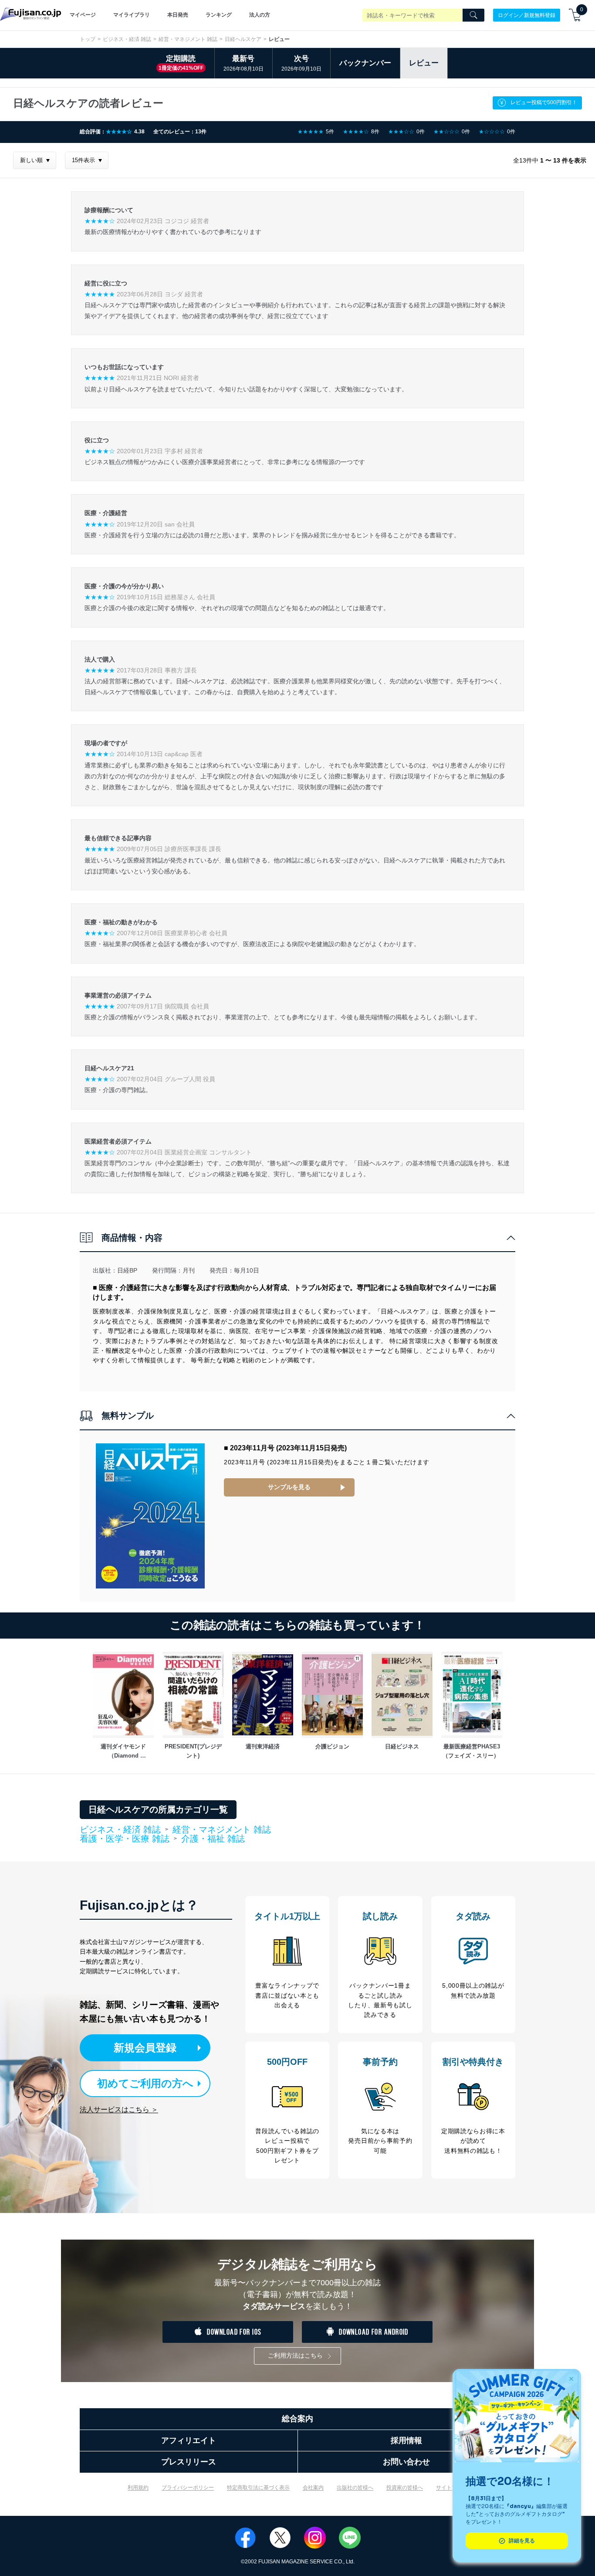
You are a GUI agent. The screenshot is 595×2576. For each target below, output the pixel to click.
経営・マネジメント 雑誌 (188, 39)
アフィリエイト (189, 2440)
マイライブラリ (132, 15)
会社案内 (313, 2488)
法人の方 (260, 15)
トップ (88, 39)
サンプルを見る (289, 1487)
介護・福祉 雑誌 (213, 1839)
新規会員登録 (145, 2048)
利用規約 (138, 2488)
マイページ (83, 15)
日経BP (127, 1270)
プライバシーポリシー (188, 2488)
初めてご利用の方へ (145, 2083)
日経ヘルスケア (243, 39)
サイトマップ (452, 2488)
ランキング (219, 15)
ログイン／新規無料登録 (527, 15)
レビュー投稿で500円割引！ (544, 102)
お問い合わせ (406, 2462)
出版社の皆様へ (355, 2488)
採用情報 (406, 2440)
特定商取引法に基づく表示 (258, 2488)
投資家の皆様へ (405, 2488)
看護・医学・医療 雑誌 (125, 1839)
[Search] (473, 15)
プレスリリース (189, 2462)
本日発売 (178, 15)
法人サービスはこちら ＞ (119, 2109)
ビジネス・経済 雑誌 (127, 39)
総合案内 (297, 2419)
